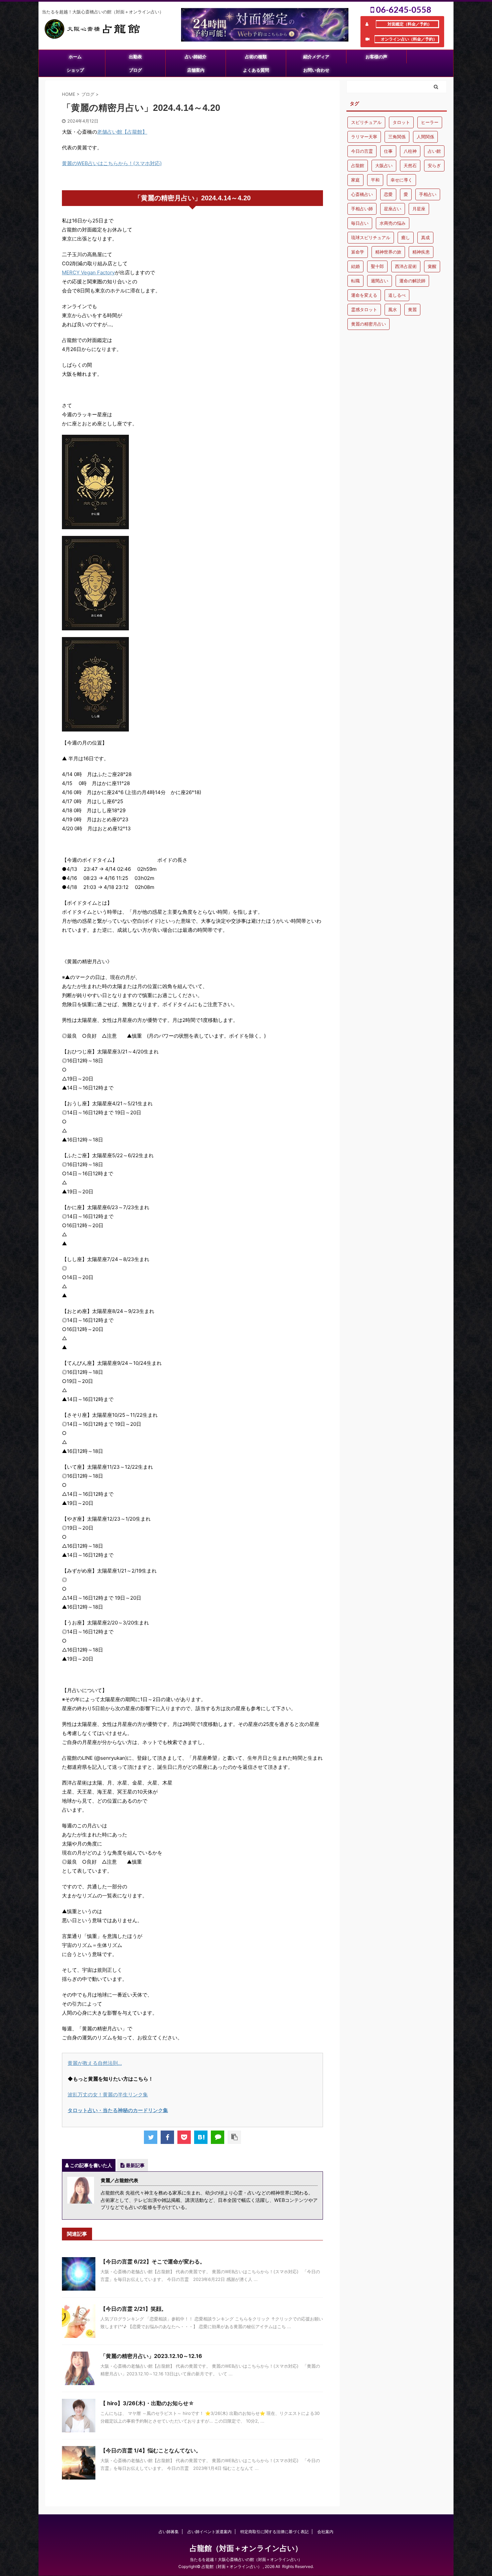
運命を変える (364, 295)
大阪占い (384, 165)
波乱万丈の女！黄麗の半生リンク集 (108, 2095)
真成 (425, 237)
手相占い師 (362, 209)
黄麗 (412, 309)
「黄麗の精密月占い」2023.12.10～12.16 (151, 2356)
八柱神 (410, 151)
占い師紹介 (196, 57)
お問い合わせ (316, 70)
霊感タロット (364, 309)
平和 (375, 180)
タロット (401, 122)
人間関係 (425, 137)
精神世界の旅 (388, 252)
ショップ (75, 70)
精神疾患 (421, 252)
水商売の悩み (393, 223)
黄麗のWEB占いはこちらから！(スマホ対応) (112, 163)
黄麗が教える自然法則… (95, 2063)
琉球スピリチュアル (371, 237)
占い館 (434, 151)
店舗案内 (196, 70)
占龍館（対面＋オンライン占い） (246, 2548)
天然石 (410, 165)
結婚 (355, 266)
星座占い (393, 209)
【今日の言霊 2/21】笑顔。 (134, 2309)
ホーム (75, 57)
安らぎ (434, 165)
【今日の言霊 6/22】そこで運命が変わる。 (153, 2261)
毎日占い (360, 223)
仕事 (388, 151)
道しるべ (397, 295)
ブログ (135, 70)
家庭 (355, 180)
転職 (355, 281)
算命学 (358, 252)
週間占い (380, 281)
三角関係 (397, 137)
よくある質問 (256, 70)
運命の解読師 (412, 281)
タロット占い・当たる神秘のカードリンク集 (118, 2110)
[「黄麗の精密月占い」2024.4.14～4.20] (201, 2137)
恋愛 (388, 194)
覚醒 (432, 266)
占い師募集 (169, 2532)
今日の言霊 (362, 151)
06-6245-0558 (403, 9)
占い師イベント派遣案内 (210, 2532)
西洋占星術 (406, 266)
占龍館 (358, 165)
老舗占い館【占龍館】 (122, 132)
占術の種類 (256, 57)
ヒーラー (430, 122)
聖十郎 (377, 266)
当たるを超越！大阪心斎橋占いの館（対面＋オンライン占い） (246, 2559)
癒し (406, 237)
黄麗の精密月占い (368, 324)
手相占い (428, 194)
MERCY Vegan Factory (88, 272)
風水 (393, 309)
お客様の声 (376, 57)
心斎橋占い (362, 194)
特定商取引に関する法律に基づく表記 (274, 2532)
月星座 (419, 209)
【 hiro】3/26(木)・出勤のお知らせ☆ (147, 2403)
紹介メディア (316, 57)
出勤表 (135, 57)
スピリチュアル (366, 122)
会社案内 (325, 2532)
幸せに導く (401, 180)
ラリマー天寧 (364, 137)
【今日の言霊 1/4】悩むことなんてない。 (151, 2450)
